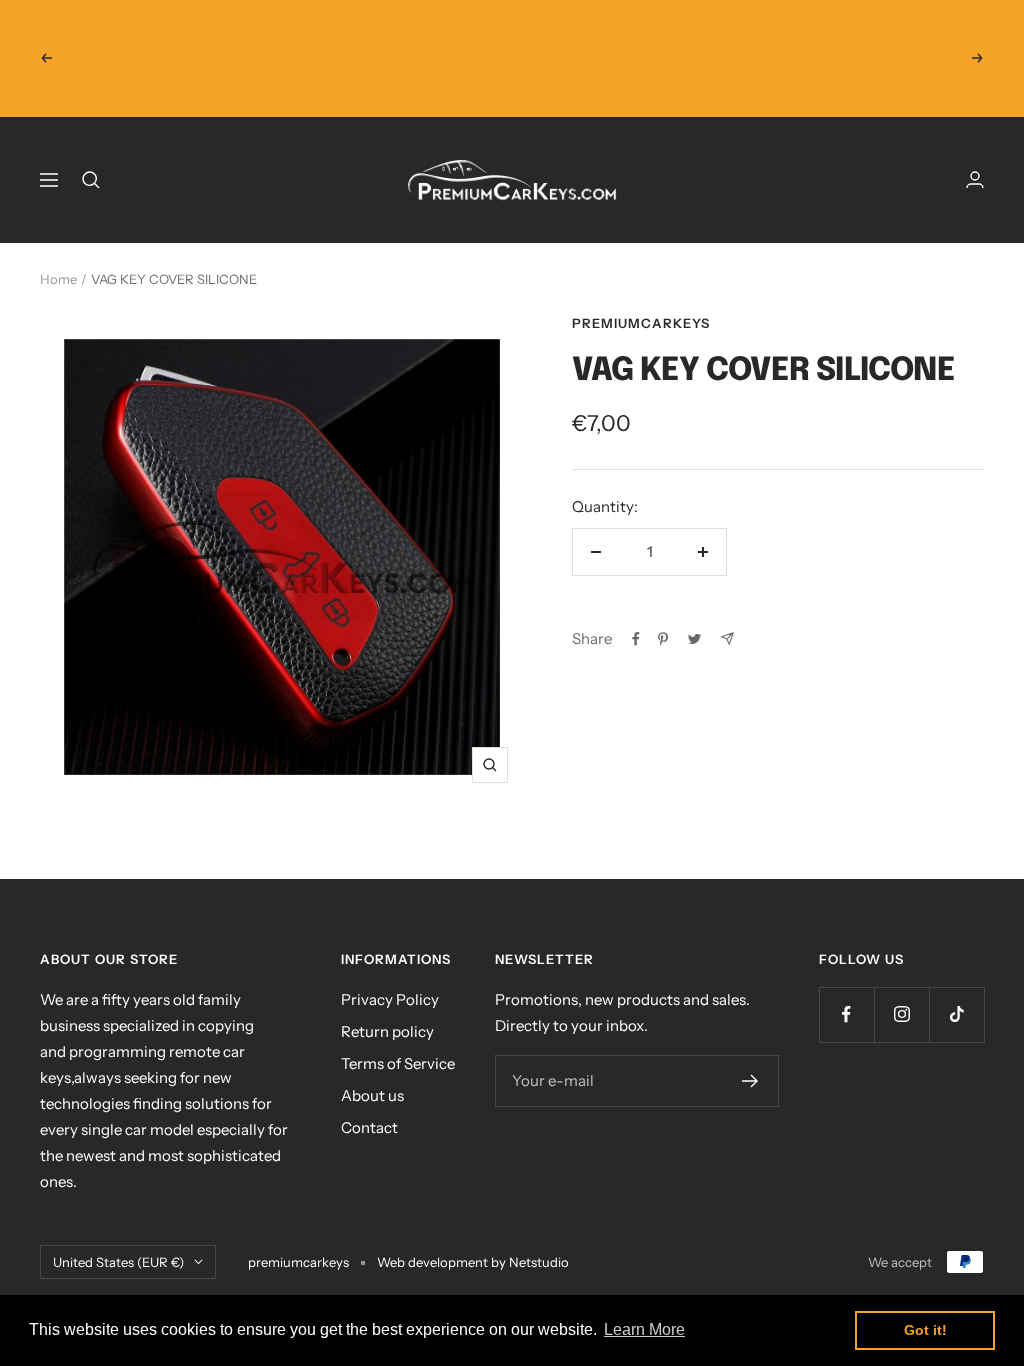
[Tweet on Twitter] (694, 639)
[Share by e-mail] (727, 638)
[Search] (91, 180)
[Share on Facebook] (636, 639)
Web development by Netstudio (473, 1262)
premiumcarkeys (641, 323)
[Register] (750, 1081)
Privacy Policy (390, 999)
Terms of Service (398, 1063)
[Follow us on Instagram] (901, 1014)
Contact (369, 1127)
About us (372, 1095)
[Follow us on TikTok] (956, 1014)
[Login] (975, 179)
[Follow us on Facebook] (846, 1014)
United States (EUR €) (118, 1262)
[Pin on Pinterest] (663, 639)
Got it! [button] (925, 1330)
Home (58, 279)
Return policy (387, 1031)
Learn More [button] (644, 1329)
